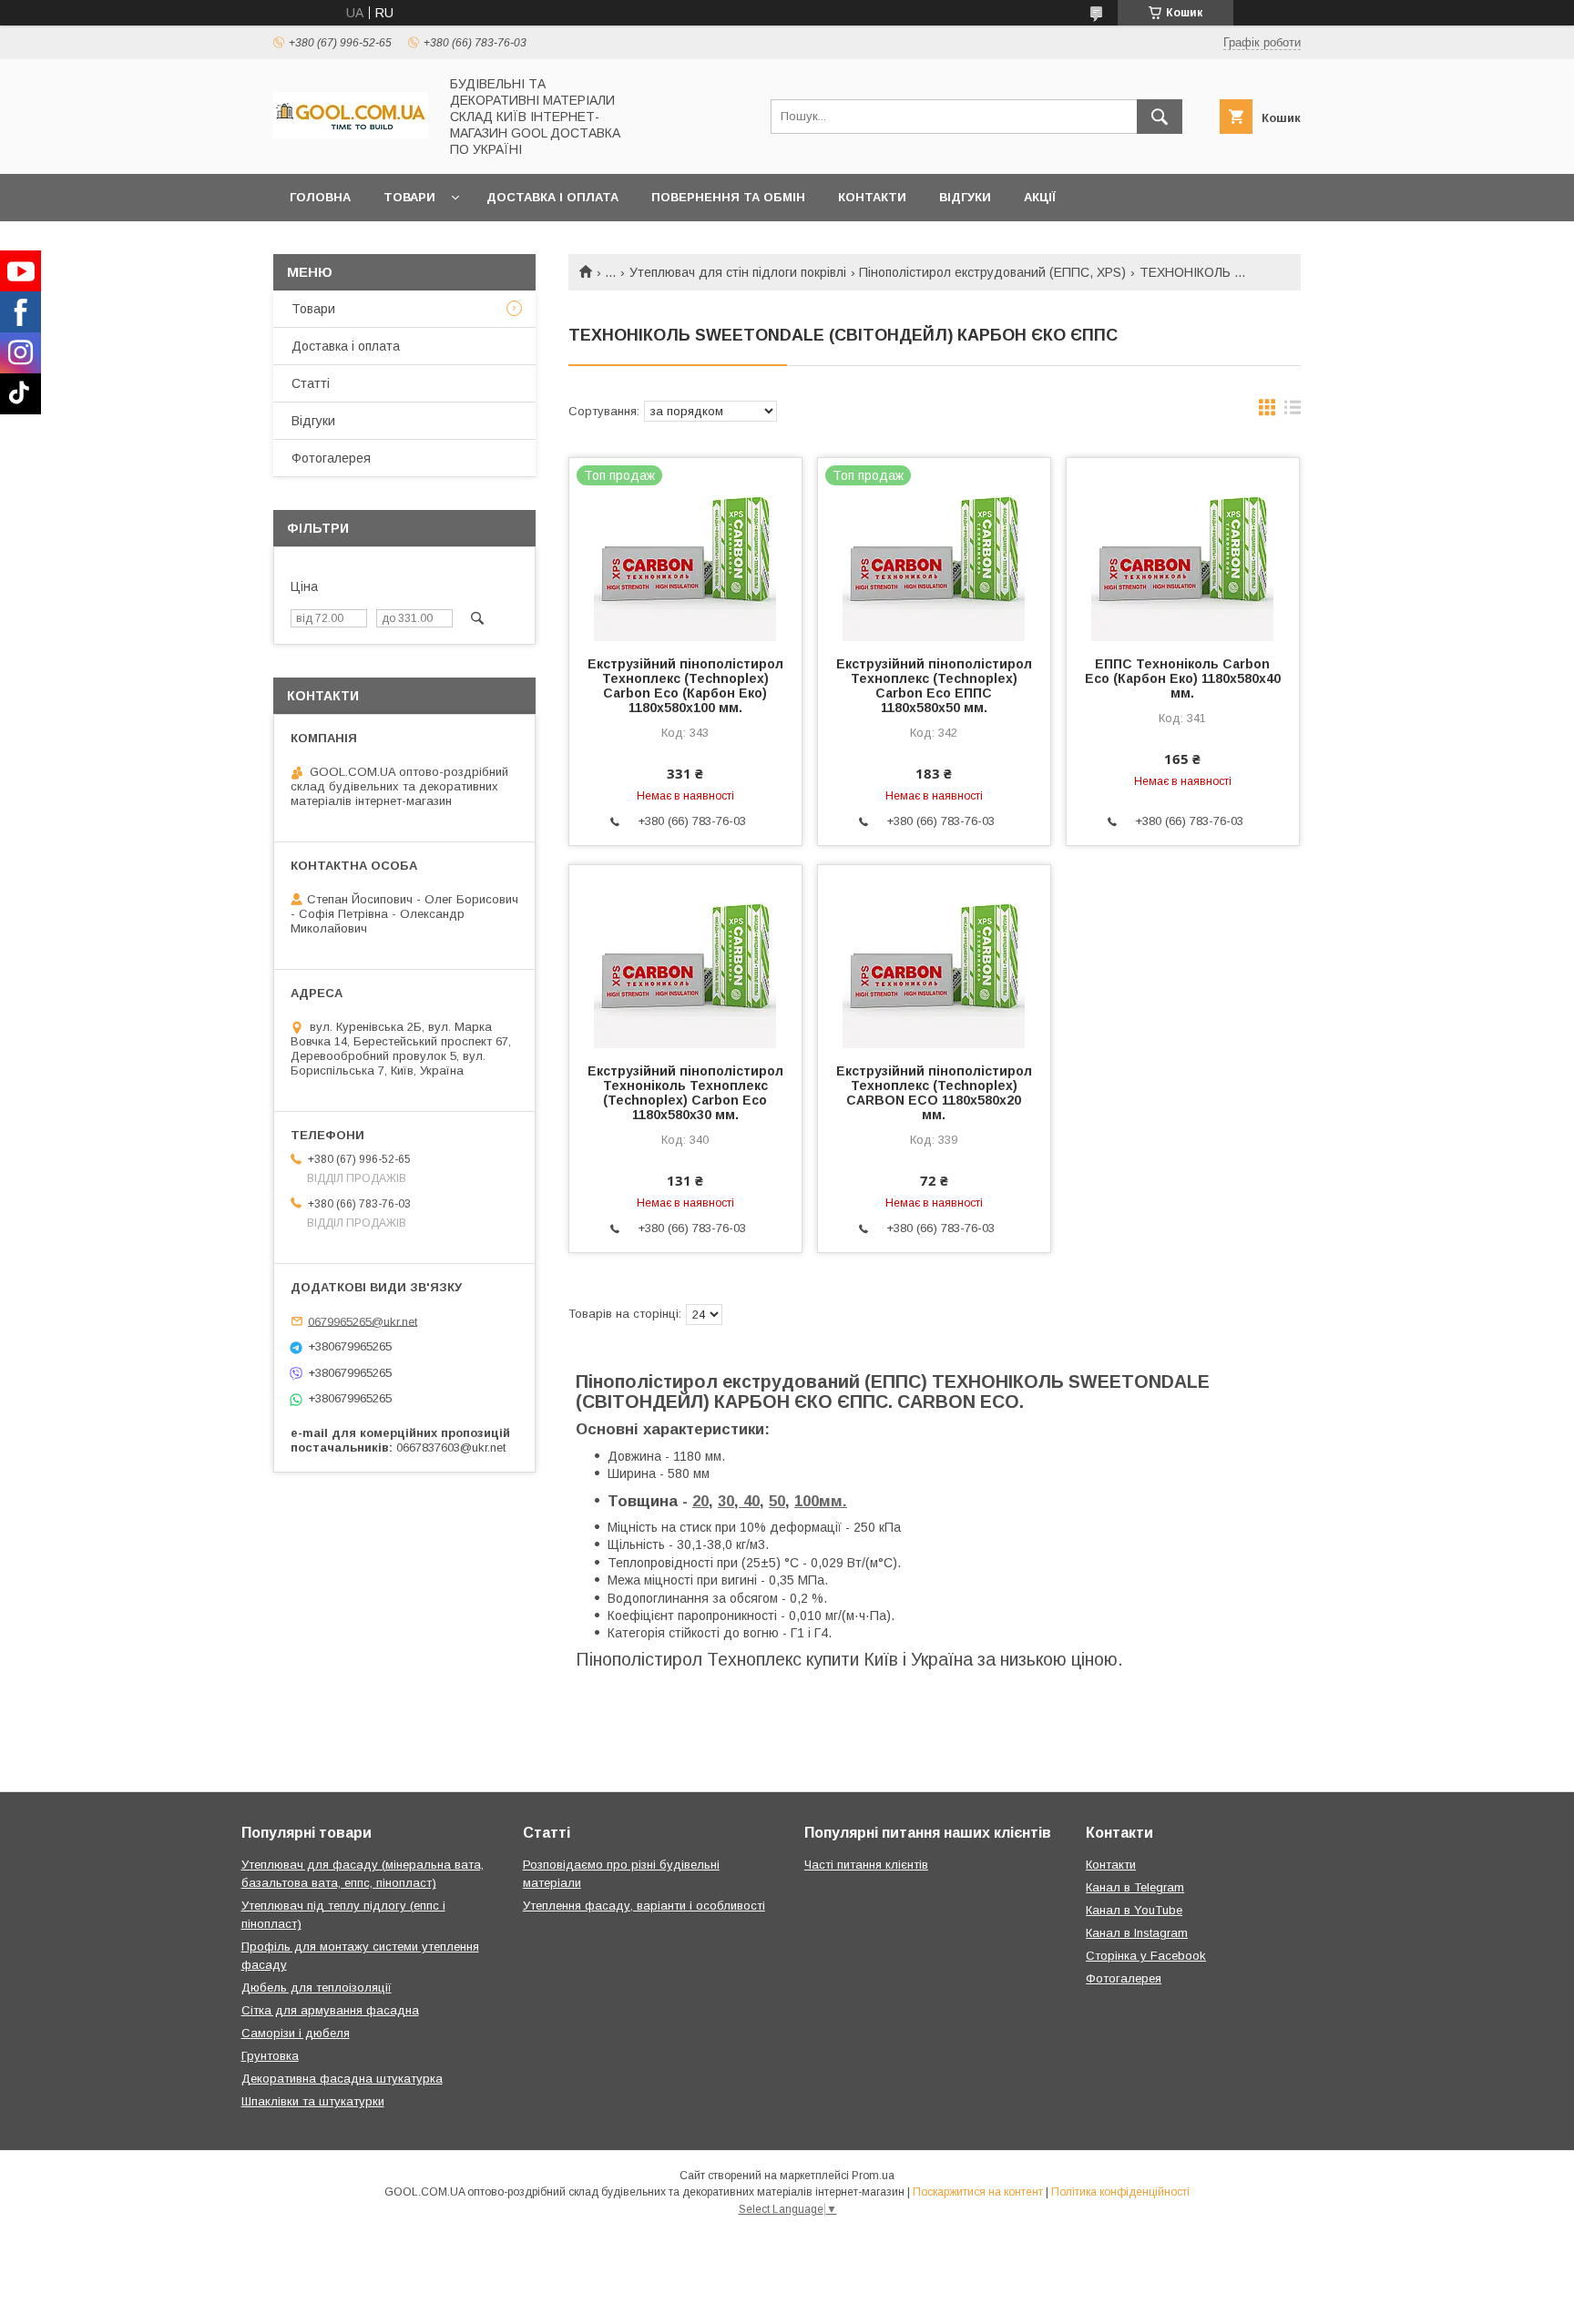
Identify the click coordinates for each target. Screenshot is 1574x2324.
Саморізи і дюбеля (296, 2033)
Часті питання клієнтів (866, 1865)
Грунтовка (270, 2056)
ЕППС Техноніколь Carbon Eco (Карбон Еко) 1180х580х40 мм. (1183, 678)
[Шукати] (1160, 117)
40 (749, 1501)
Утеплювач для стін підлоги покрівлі (738, 272)
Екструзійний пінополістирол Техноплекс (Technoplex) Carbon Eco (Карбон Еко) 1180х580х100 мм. (685, 686)
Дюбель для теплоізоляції (317, 1988)
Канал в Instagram (1137, 1933)
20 (700, 1501)
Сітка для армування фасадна (330, 2010)
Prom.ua (873, 2176)
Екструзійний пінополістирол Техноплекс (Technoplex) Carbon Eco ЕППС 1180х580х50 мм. (934, 686)
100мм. (821, 1501)
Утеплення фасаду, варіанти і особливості (644, 1906)
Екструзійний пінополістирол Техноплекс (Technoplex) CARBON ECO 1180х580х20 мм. (934, 1093)
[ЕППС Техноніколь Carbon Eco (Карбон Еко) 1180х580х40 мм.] (1183, 549)
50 (777, 1501)
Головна (320, 197)
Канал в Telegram (1135, 1887)
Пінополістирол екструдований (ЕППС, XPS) (992, 272)
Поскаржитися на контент (978, 2192)
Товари (409, 197)
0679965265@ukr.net (363, 1321)
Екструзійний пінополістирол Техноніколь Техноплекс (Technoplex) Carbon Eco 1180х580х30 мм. (685, 1093)
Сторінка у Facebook (1146, 1956)
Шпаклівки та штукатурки (313, 2101)
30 (726, 1501)
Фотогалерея (331, 458)
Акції (1040, 197)
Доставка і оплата (552, 197)
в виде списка (1293, 412)
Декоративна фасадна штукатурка (342, 2079)
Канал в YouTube (1134, 1910)
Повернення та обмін (728, 197)
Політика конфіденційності (1120, 2192)
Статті (311, 383)
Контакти (872, 197)
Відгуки (965, 197)
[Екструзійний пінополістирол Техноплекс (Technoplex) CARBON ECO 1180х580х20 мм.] (934, 956)
